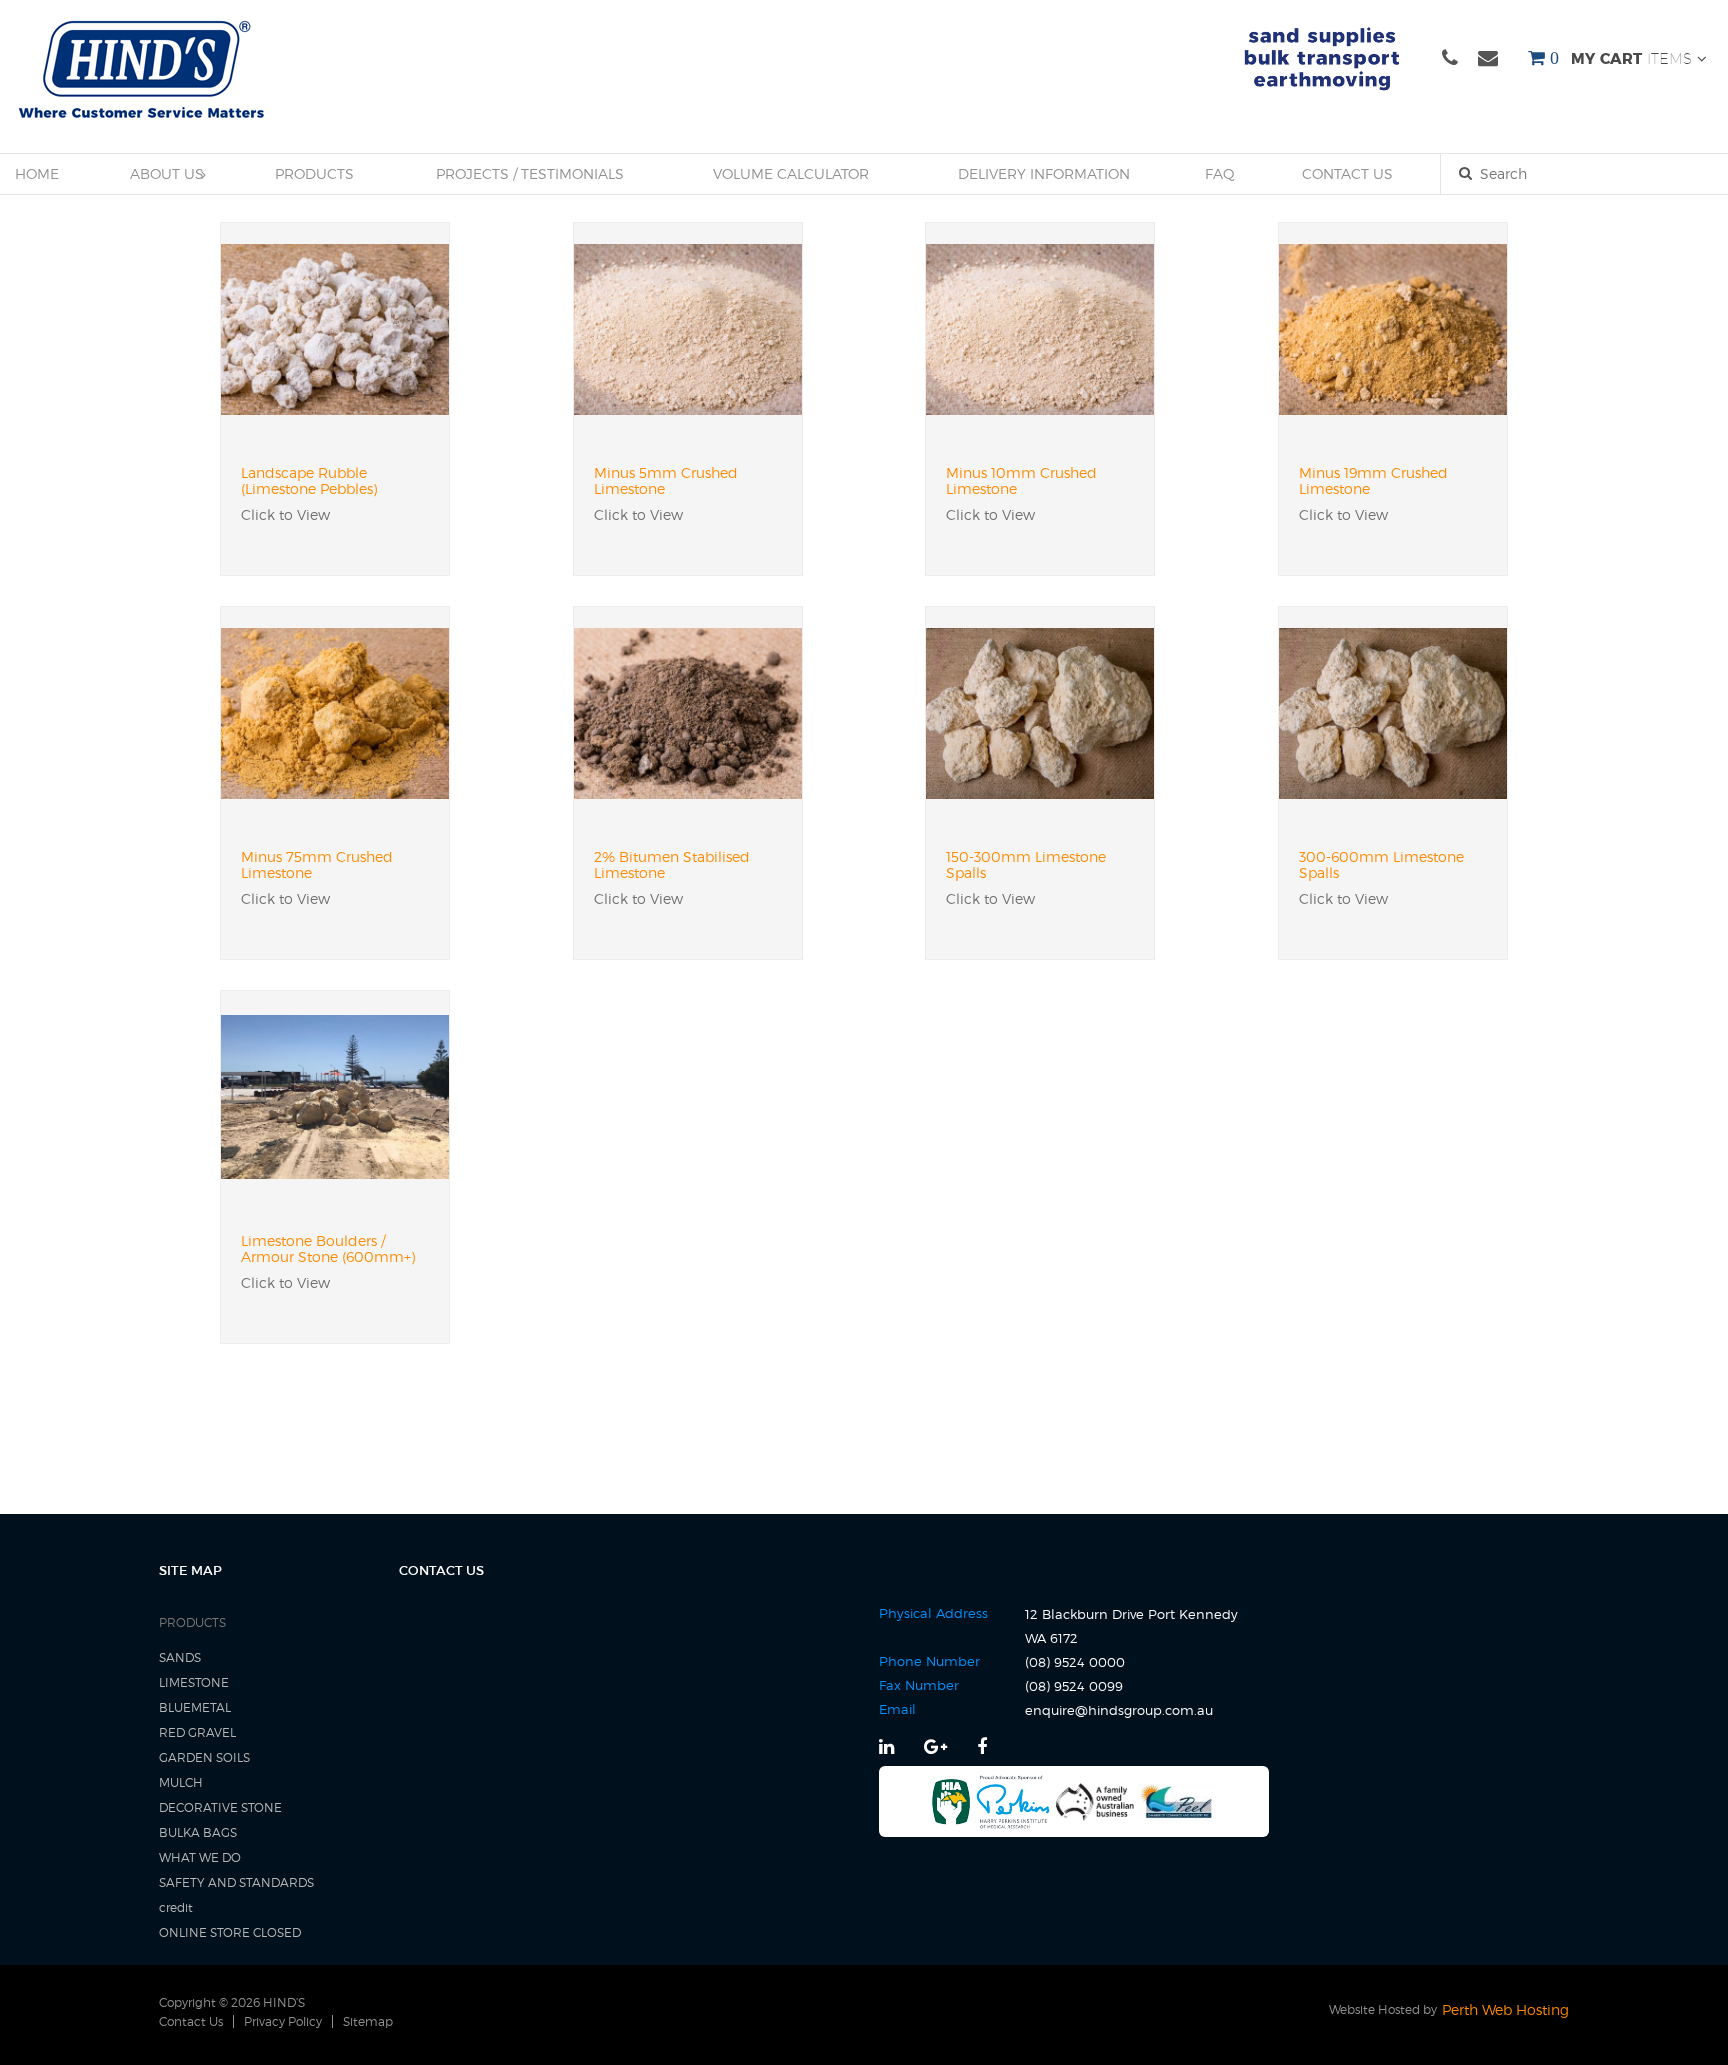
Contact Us (1347, 173)
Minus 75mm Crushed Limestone (317, 865)
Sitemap (368, 2021)
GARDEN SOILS (204, 1757)
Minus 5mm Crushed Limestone (666, 481)
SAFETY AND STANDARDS (236, 1882)
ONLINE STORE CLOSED (230, 1932)
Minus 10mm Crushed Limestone (1021, 481)
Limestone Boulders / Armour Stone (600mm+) (328, 1249)
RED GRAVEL (197, 1732)
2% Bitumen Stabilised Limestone (672, 865)
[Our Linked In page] (889, 1746)
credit (176, 1907)
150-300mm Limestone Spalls (1026, 865)
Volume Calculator (791, 173)
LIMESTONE (194, 1682)
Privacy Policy (283, 2021)
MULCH (181, 1782)
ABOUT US (167, 173)
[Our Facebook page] (982, 1746)
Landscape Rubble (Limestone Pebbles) (309, 481)
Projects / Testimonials (530, 173)
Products (314, 173)
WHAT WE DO (200, 1857)
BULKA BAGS (198, 1832)
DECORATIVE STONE (220, 1807)
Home (37, 173)
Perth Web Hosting (1505, 2009)
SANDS (180, 1657)
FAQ (1220, 173)
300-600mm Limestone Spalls (1381, 865)
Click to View (285, 514)
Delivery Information (1044, 173)
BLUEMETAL (195, 1707)
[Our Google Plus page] (938, 1746)
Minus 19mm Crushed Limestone (1373, 481)
